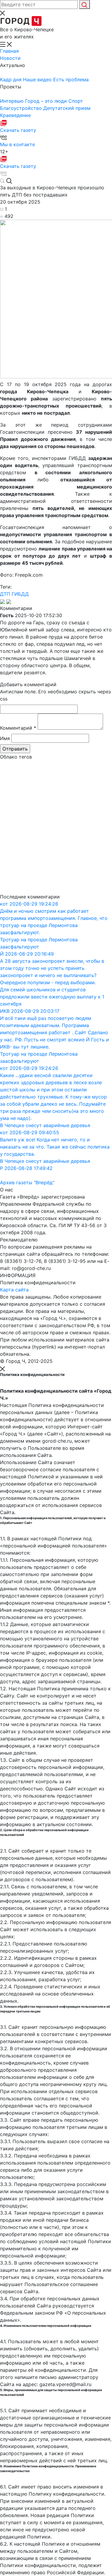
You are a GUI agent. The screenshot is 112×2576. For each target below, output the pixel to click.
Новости (10, 58)
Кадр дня (11, 79)
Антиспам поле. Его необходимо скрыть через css (55, 695)
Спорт (76, 101)
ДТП (5, 594)
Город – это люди (47, 101)
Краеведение (15, 115)
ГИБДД (20, 594)
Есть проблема (71, 79)
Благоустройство (22, 108)
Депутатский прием (67, 108)
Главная (9, 51)
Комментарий (18, 728)
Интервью (13, 101)
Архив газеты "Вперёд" (27, 1182)
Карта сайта (14, 1290)
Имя (5, 738)
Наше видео (38, 79)
